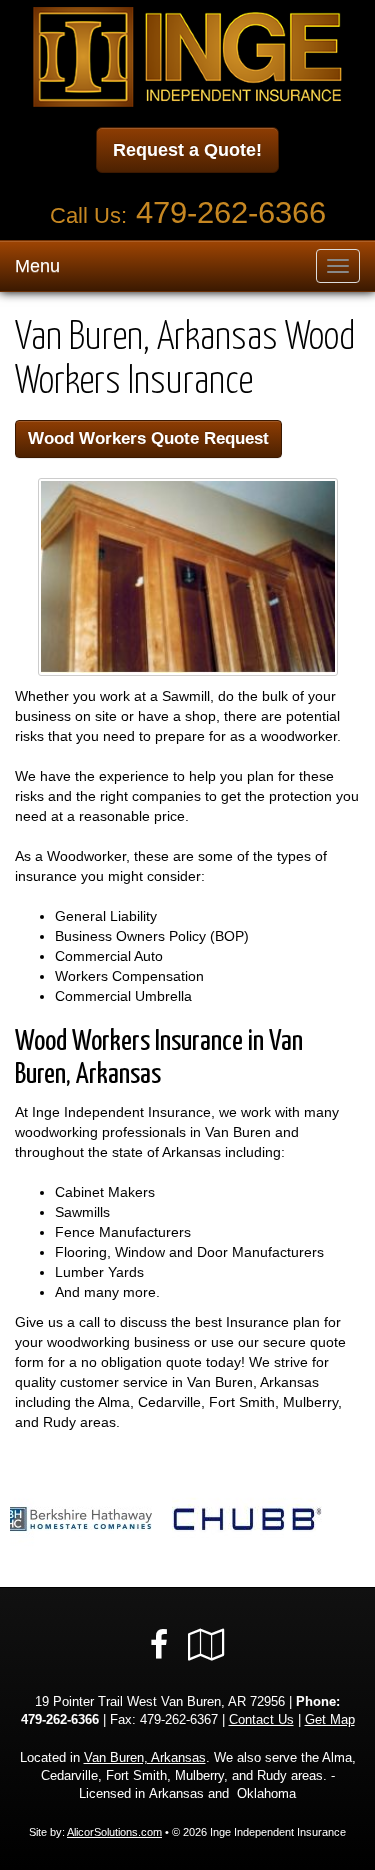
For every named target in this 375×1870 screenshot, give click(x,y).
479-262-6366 (231, 212)
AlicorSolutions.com (114, 1832)
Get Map (330, 1720)
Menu (37, 266)
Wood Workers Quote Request (148, 438)
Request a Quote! (187, 150)
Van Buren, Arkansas (145, 1758)
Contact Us (261, 1720)
